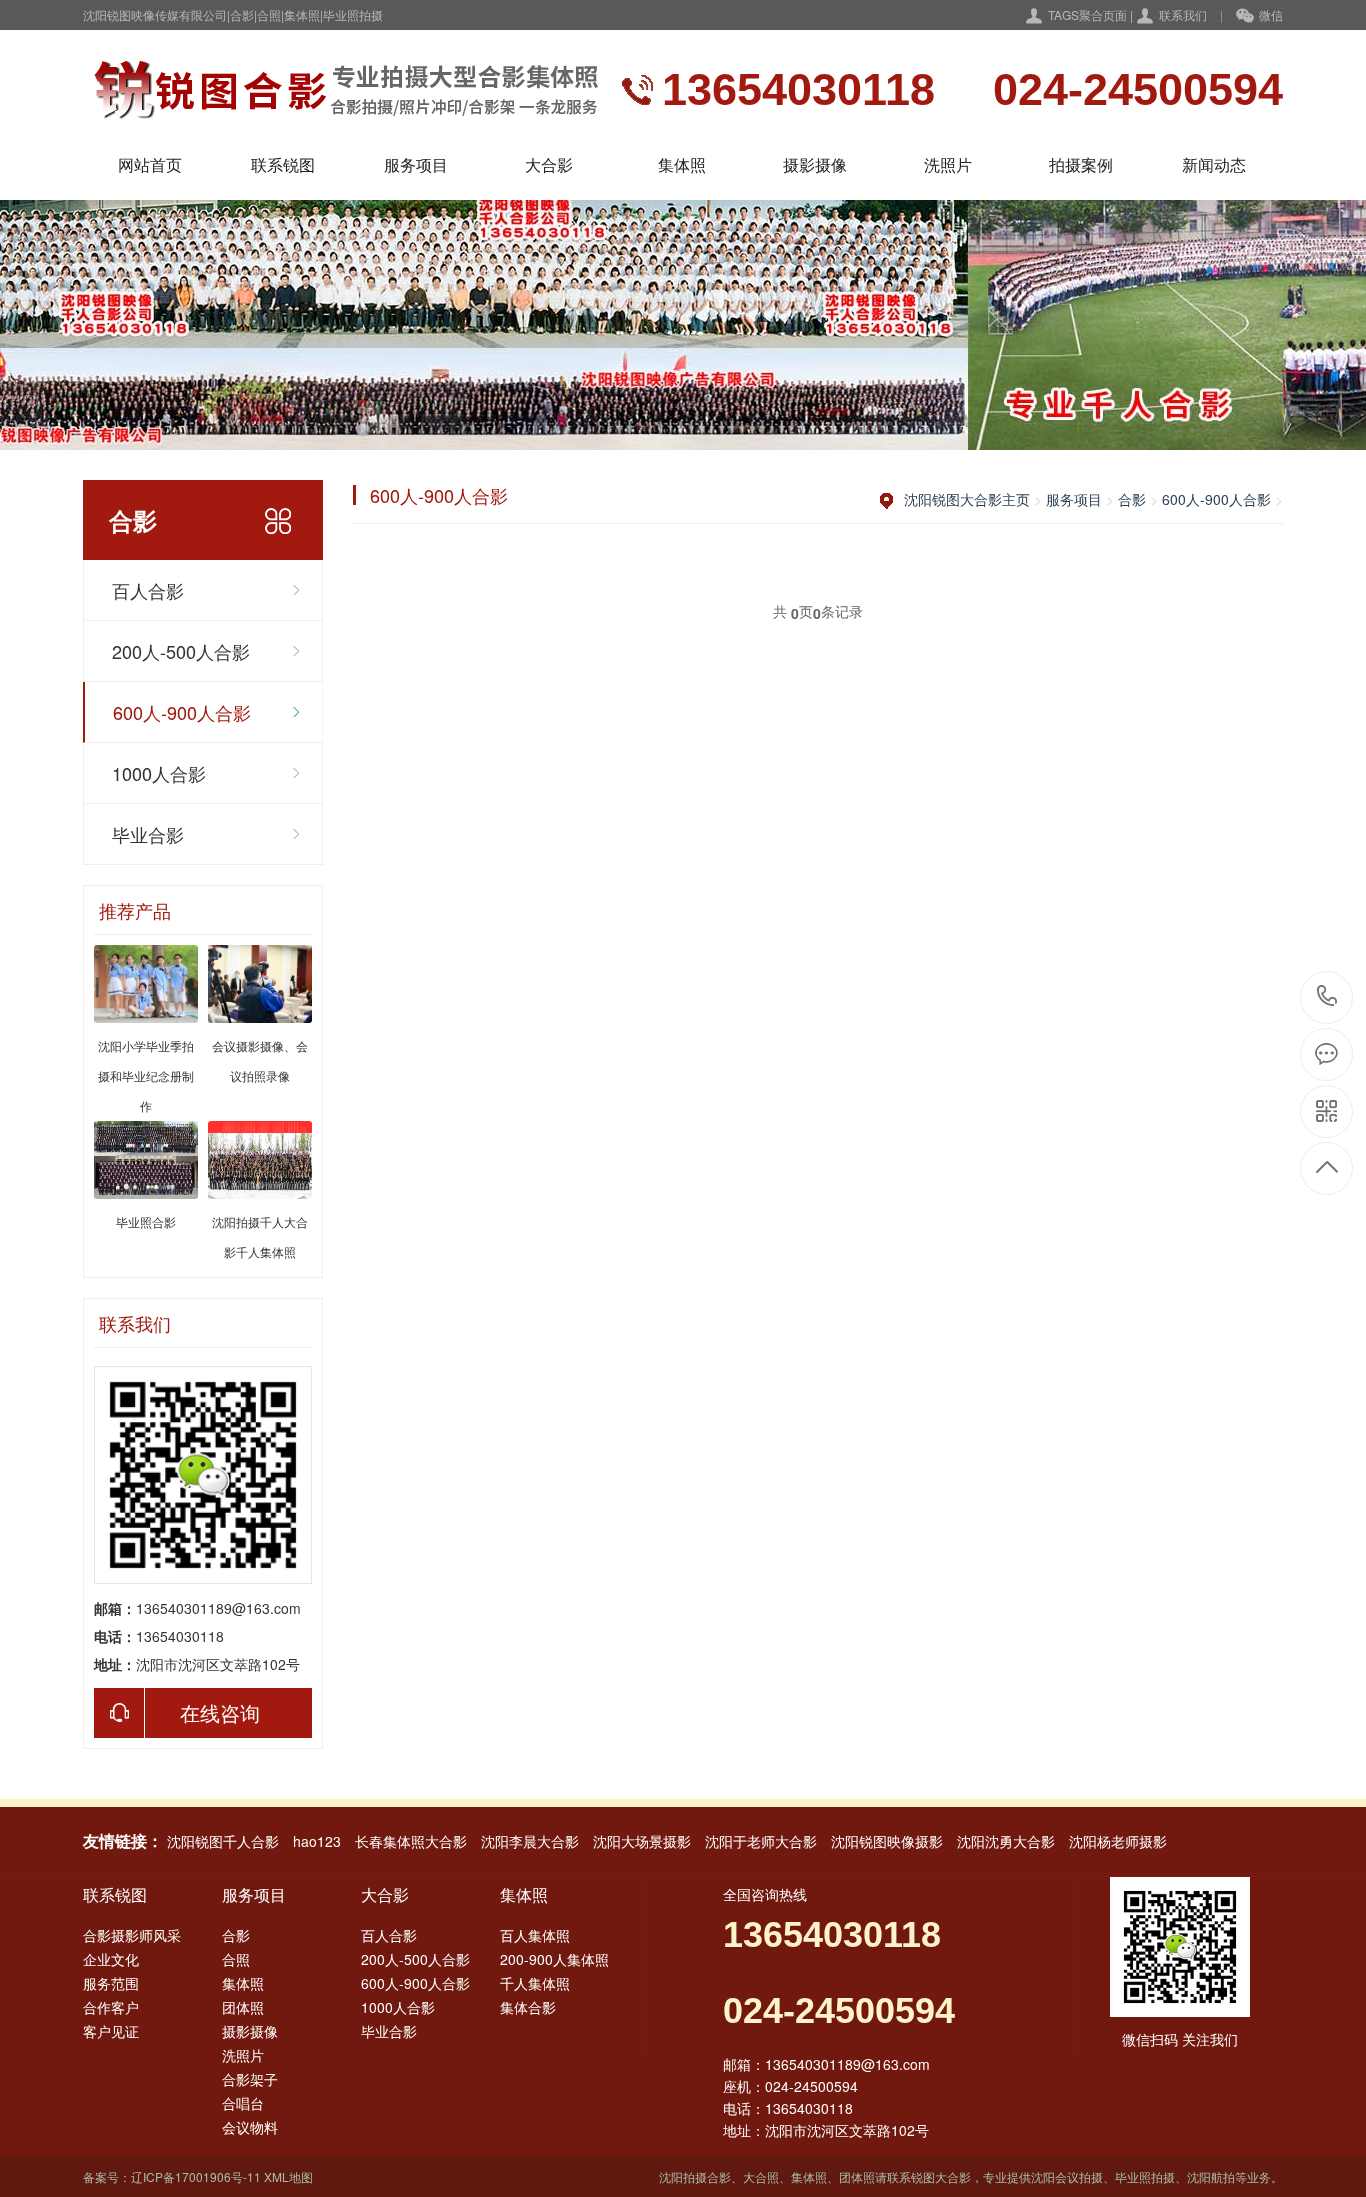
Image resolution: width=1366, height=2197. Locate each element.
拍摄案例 (1081, 164)
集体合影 (528, 2007)
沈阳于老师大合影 (761, 1841)
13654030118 (1327, 997)
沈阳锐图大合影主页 (967, 499)
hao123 (317, 1841)
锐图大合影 (941, 2176)
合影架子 (250, 2079)
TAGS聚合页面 (1087, 14)
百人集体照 (535, 1935)
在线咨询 (220, 1712)
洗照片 (948, 164)
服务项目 (416, 164)
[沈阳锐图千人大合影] (340, 90)
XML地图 (288, 2176)
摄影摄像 (815, 164)
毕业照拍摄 (1145, 2176)
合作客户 (111, 2007)
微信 (1271, 14)
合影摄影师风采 (132, 1935)
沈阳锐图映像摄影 (887, 1841)
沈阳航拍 (1211, 2176)
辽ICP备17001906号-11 (196, 2176)
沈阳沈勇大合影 (1006, 1841)
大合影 (549, 164)
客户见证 (111, 2031)
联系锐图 (283, 164)
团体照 (243, 2007)
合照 (236, 1959)
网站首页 (150, 164)
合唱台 (243, 2103)
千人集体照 (535, 1983)
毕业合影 (148, 834)
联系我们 (1183, 14)
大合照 (761, 2176)
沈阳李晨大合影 (530, 1841)
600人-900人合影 (182, 712)
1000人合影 (159, 773)
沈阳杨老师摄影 (1118, 1841)
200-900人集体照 (554, 1959)
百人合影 (148, 590)
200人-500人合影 (181, 651)
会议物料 (250, 2127)
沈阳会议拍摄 (1067, 2176)
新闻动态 (1214, 164)
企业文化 (111, 1959)
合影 (1132, 499)
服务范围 (111, 1983)
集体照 (682, 164)
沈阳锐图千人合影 (223, 1841)
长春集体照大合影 (411, 1841)
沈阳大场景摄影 (642, 1841)
